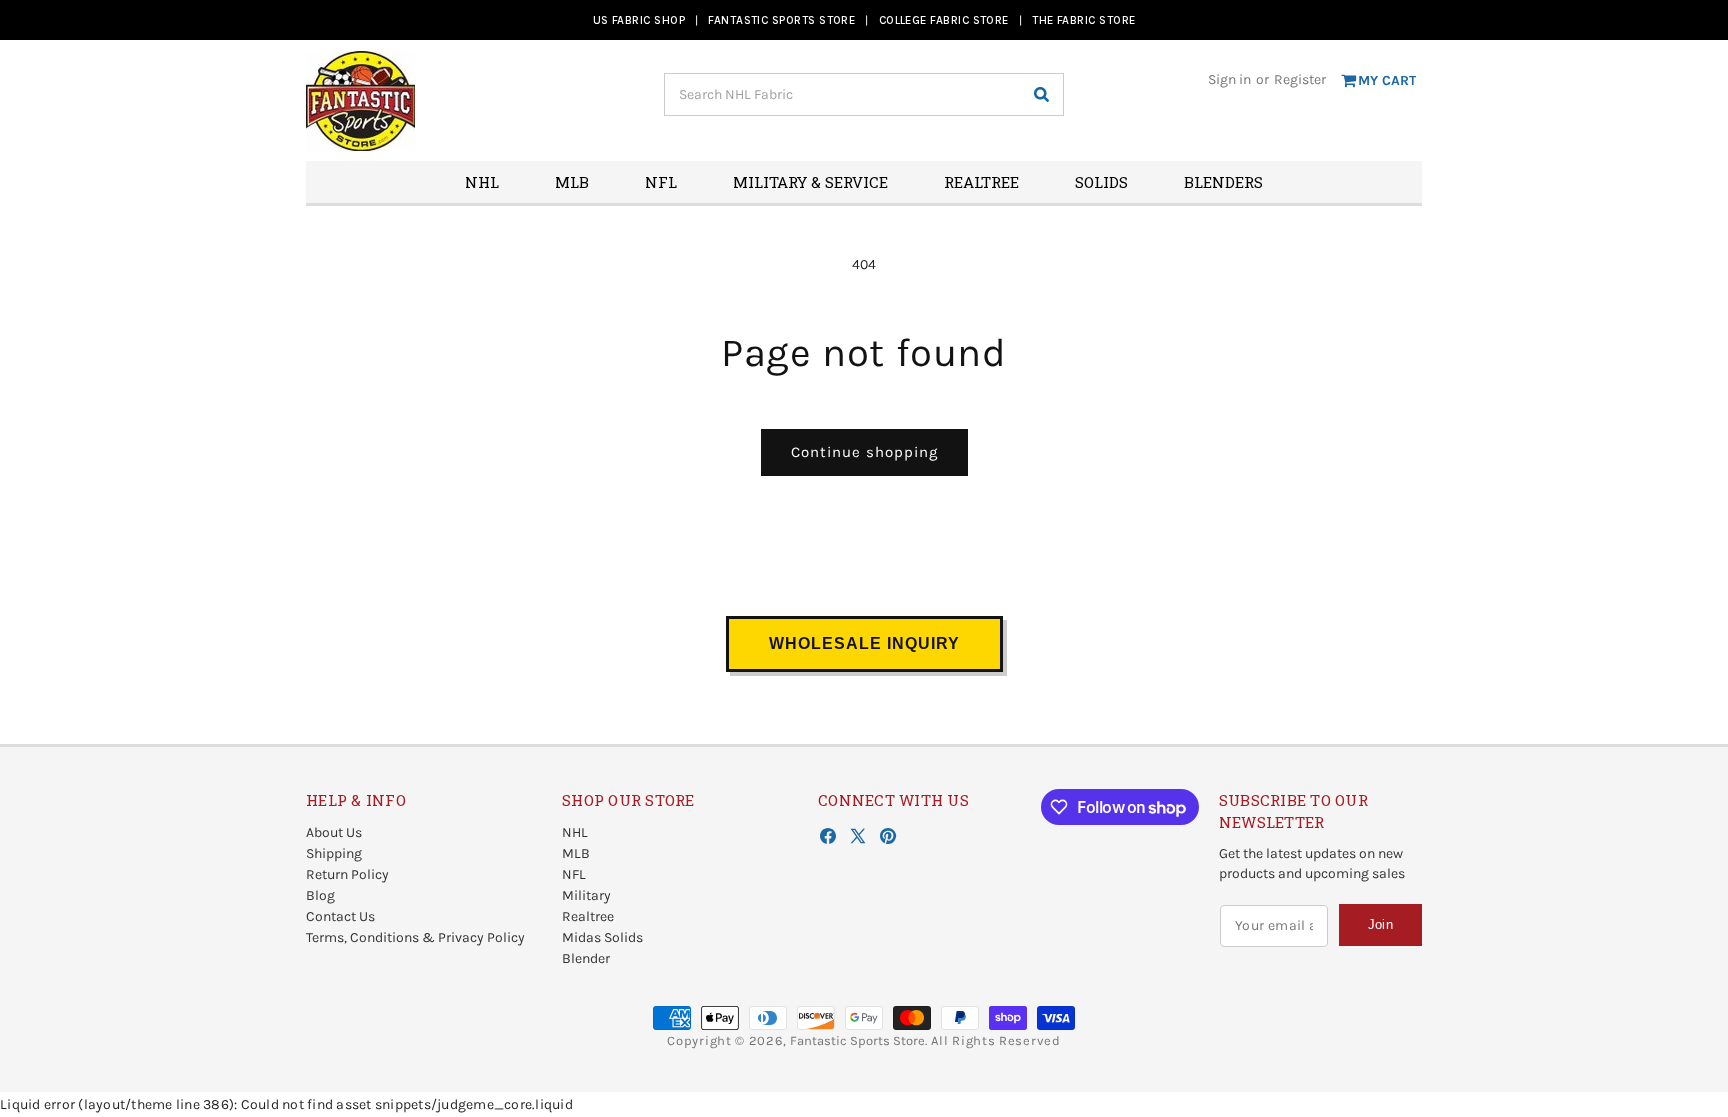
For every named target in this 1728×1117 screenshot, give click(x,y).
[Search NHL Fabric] (1041, 94)
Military (586, 895)
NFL (574, 874)
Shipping (334, 853)
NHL (575, 832)
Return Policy (347, 874)
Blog (320, 895)
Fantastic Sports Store (857, 1040)
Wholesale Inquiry (864, 643)
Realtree (588, 916)
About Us (334, 832)
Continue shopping (864, 452)
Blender (586, 958)
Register (1300, 79)
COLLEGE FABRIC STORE (944, 20)
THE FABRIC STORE (1083, 20)
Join (1380, 924)
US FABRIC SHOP (639, 20)
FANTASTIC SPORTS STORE (781, 20)
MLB (576, 853)
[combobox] (864, 94)
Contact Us (340, 916)
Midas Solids (602, 937)
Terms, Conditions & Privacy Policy (415, 937)
